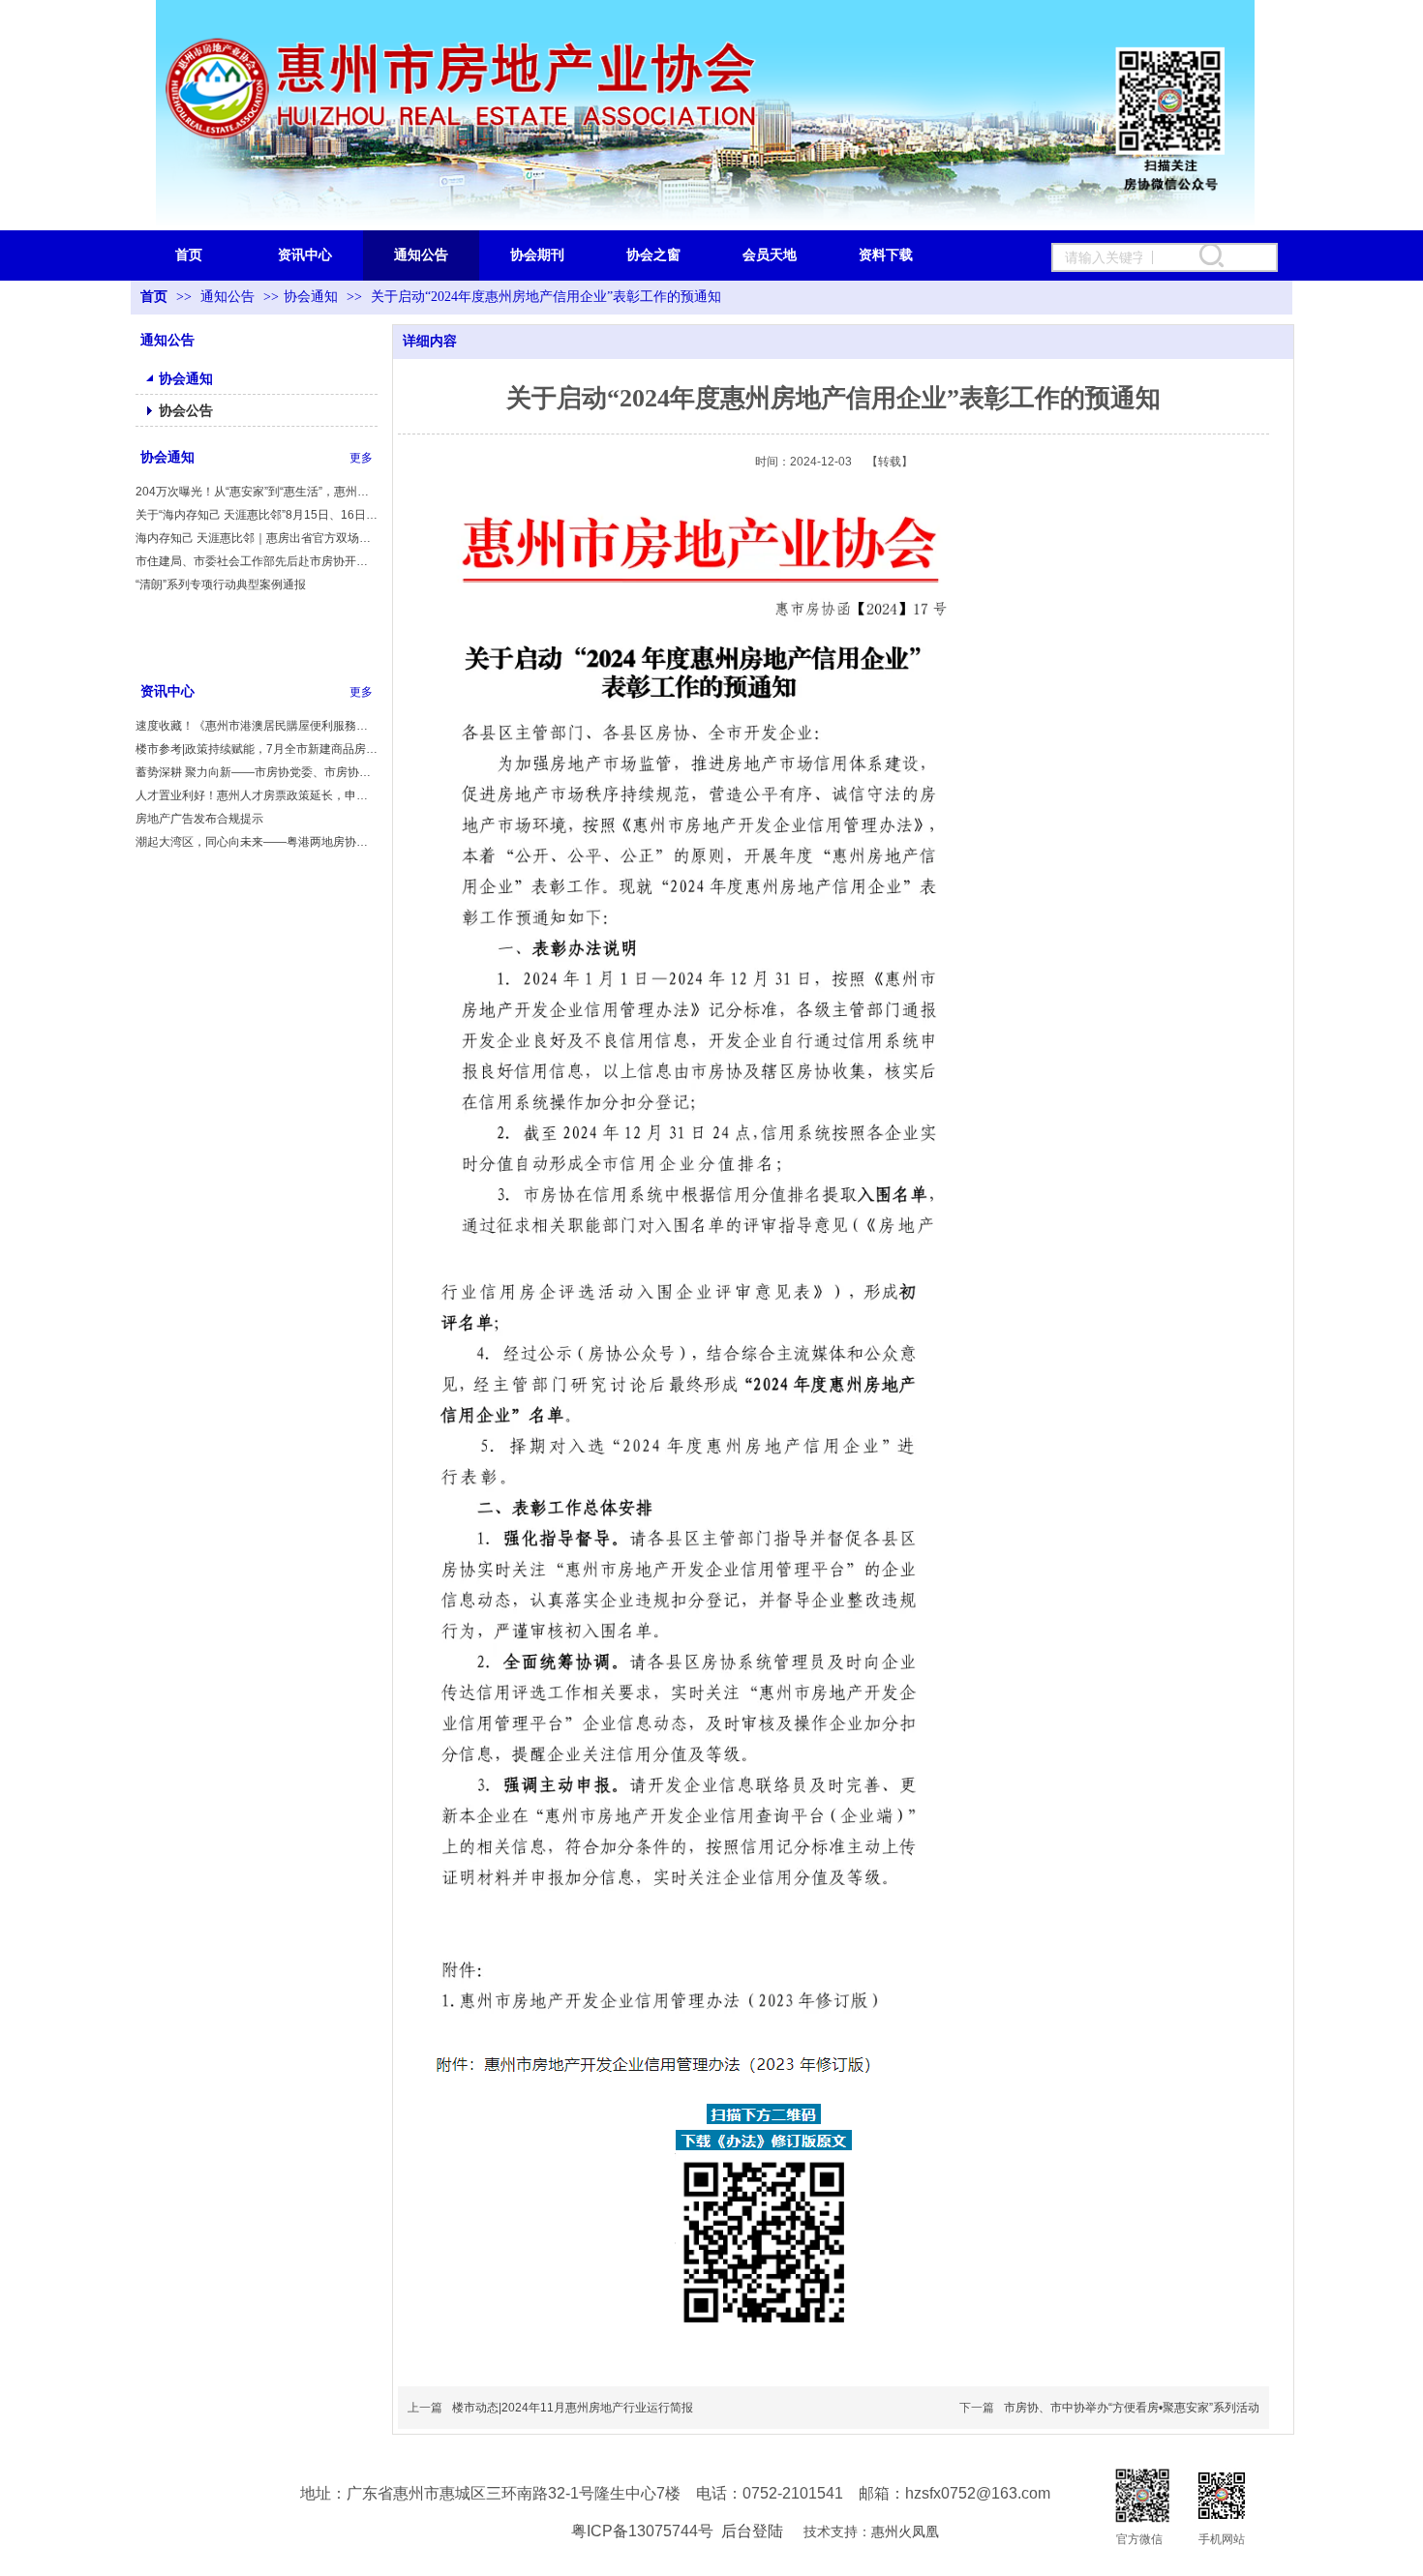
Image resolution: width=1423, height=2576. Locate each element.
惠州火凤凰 (905, 2532)
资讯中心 (167, 691)
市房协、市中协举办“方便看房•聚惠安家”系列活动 (1132, 2408)
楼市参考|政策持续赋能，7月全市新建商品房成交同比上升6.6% (257, 749)
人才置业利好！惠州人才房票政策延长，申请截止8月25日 (257, 795)
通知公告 (229, 297)
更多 (361, 458)
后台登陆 (752, 2531)
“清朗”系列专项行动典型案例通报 (221, 584)
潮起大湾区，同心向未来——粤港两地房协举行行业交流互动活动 (257, 842)
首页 (154, 297)
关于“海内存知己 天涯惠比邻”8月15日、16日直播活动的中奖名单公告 (257, 515)
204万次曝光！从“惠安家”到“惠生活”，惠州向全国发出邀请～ (257, 492)
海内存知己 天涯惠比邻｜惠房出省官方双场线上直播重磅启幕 (257, 538)
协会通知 (311, 297)
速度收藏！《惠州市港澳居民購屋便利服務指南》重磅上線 (257, 726)
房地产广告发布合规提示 (199, 819)
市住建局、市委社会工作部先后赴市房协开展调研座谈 (257, 561)
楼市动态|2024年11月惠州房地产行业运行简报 (573, 2408)
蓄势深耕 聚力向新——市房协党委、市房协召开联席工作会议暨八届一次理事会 (257, 772)
